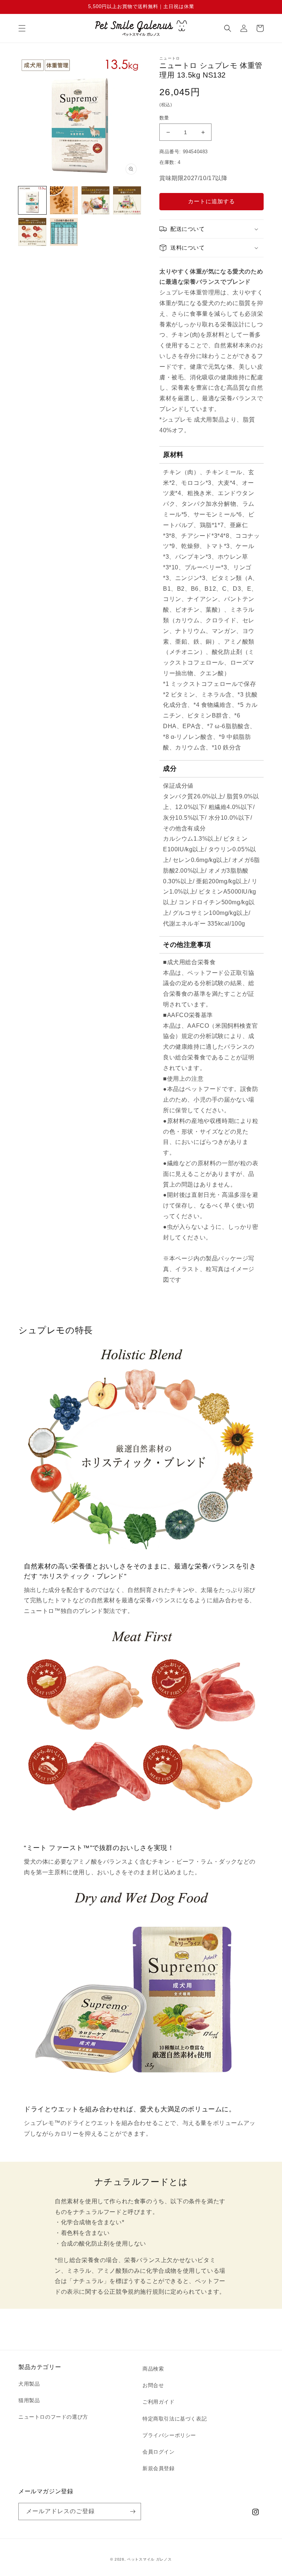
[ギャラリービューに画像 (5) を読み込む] (32, 232)
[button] (22, 28)
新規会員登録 (159, 2468)
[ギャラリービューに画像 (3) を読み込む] (95, 200)
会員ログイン (159, 2452)
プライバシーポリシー (169, 2435)
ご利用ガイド (159, 2402)
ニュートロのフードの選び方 (53, 2417)
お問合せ (153, 2385)
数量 (164, 118)
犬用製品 (29, 2384)
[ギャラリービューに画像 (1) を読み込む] (32, 200)
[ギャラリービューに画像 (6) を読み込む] (64, 232)
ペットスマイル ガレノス (149, 2559)
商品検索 (153, 2369)
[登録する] (133, 2511)
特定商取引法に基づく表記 (175, 2419)
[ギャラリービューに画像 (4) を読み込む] (127, 200)
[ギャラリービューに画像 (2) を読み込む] (64, 200)
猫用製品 (29, 2400)
